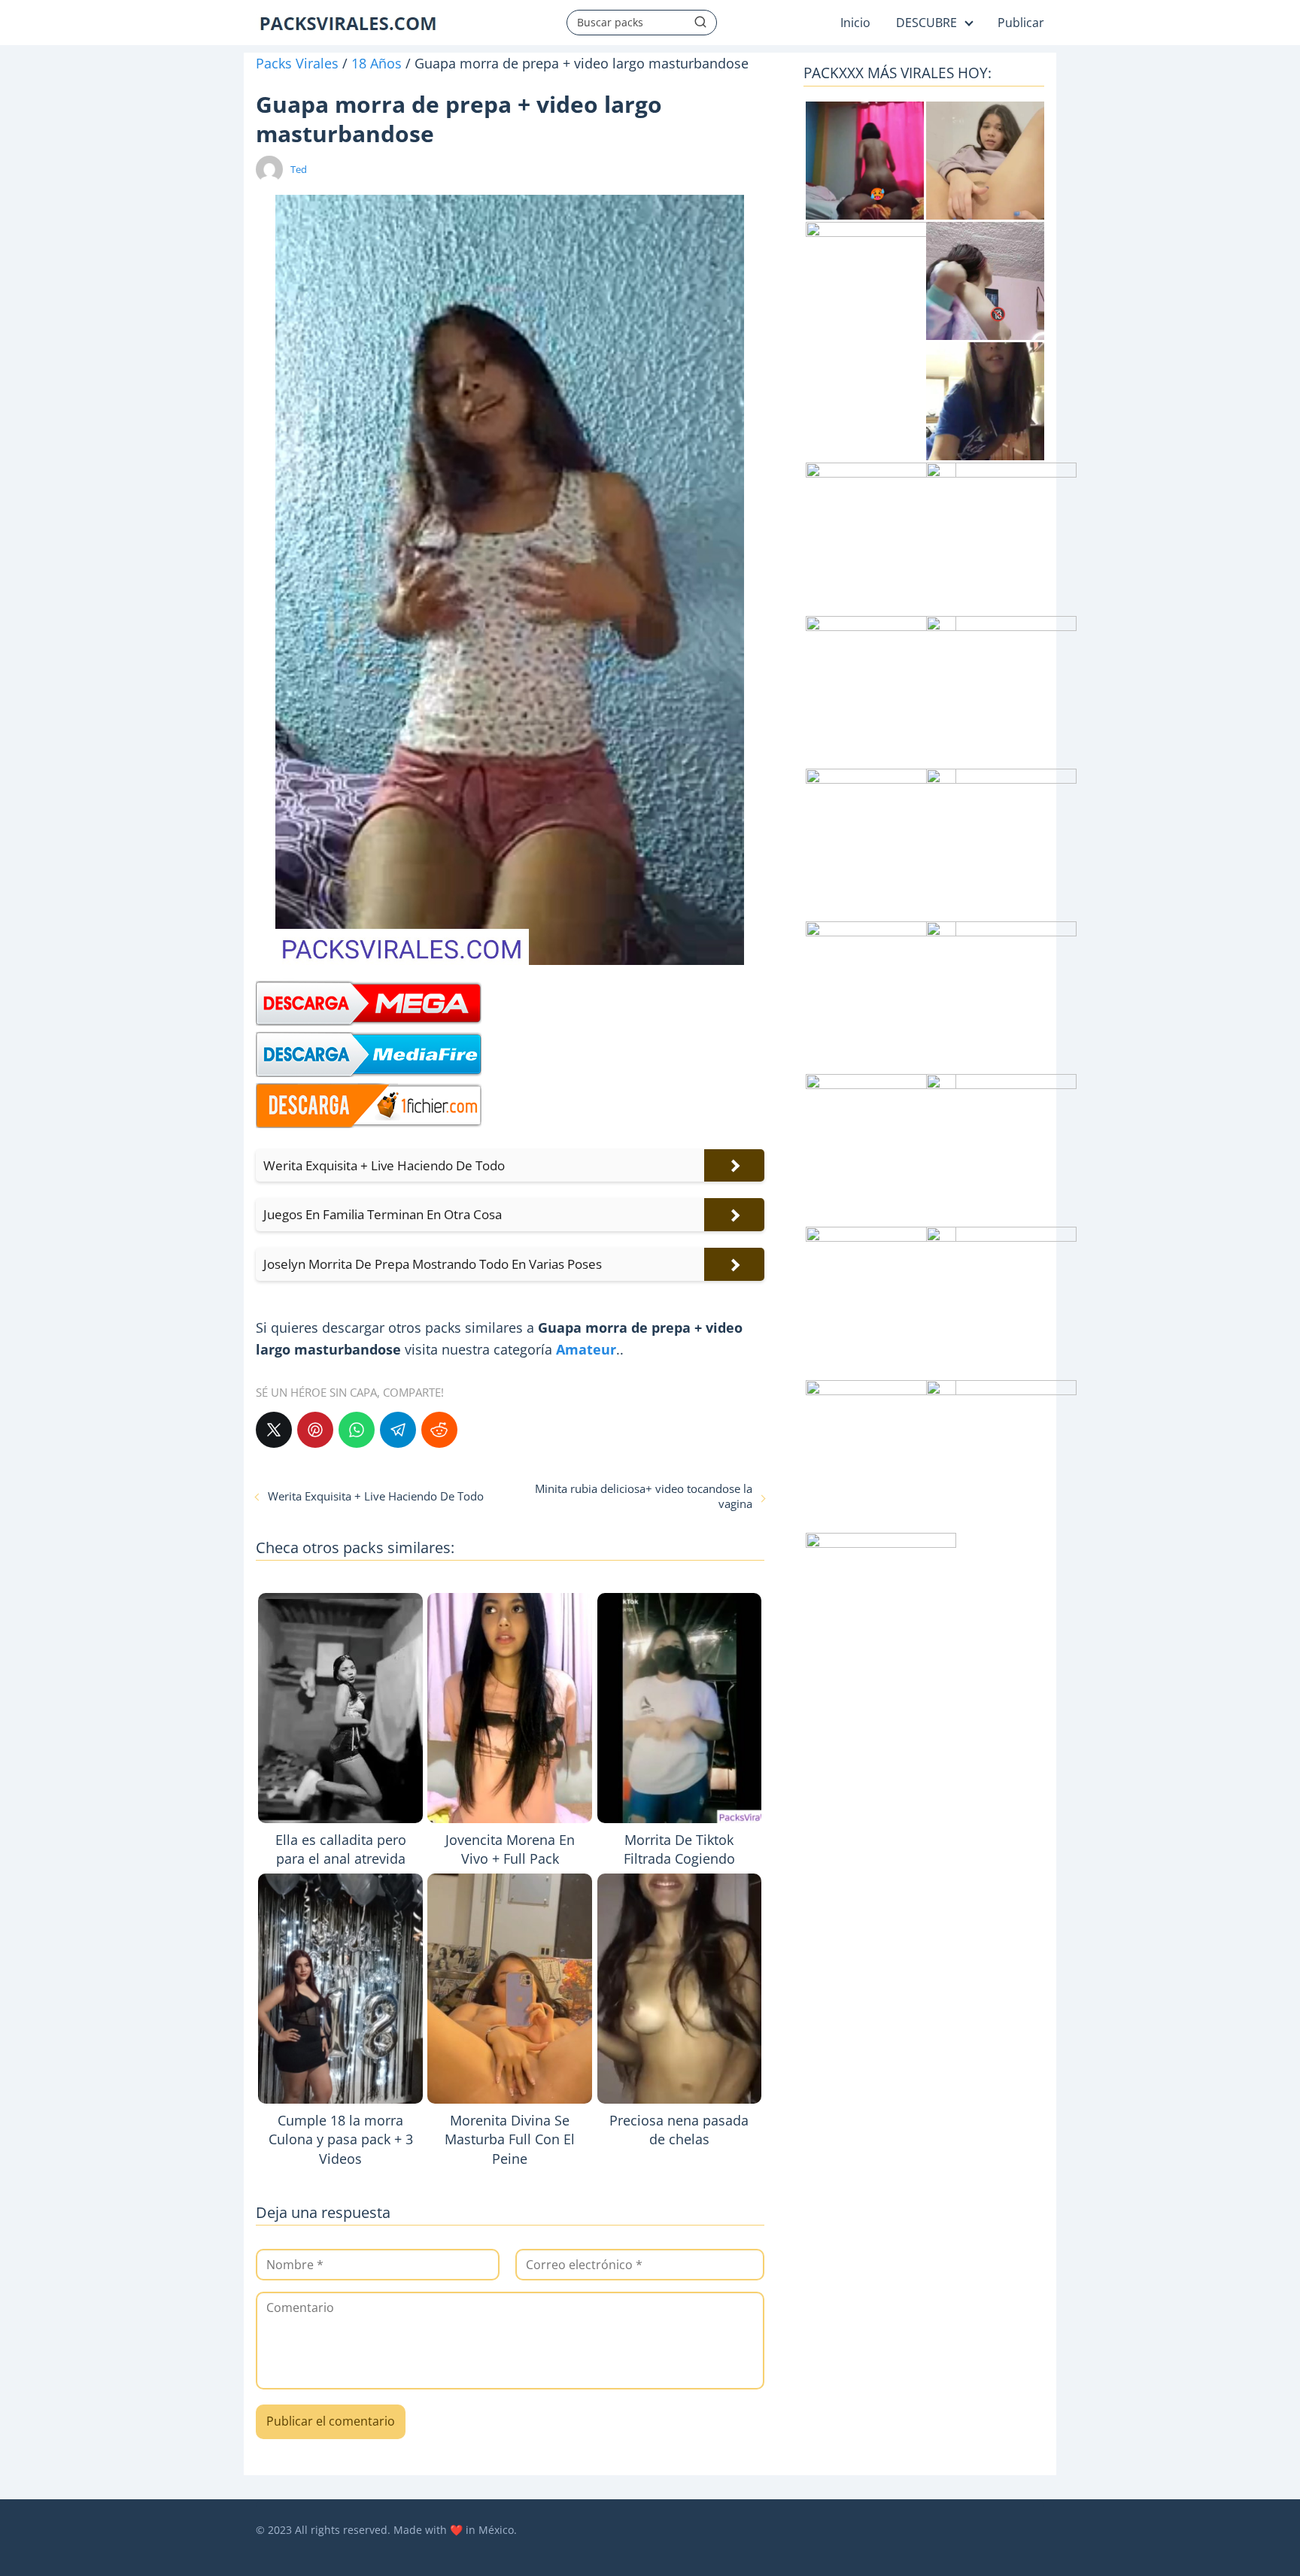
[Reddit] (439, 1430)
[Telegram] (398, 1430)
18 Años (377, 63)
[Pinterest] (315, 1430)
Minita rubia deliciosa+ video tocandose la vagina (644, 1496)
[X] (274, 1430)
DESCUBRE (926, 23)
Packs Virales (297, 63)
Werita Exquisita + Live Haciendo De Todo (376, 1496)
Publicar (1021, 23)
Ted (299, 169)
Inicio (855, 23)
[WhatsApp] (357, 1430)
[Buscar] (700, 22)
